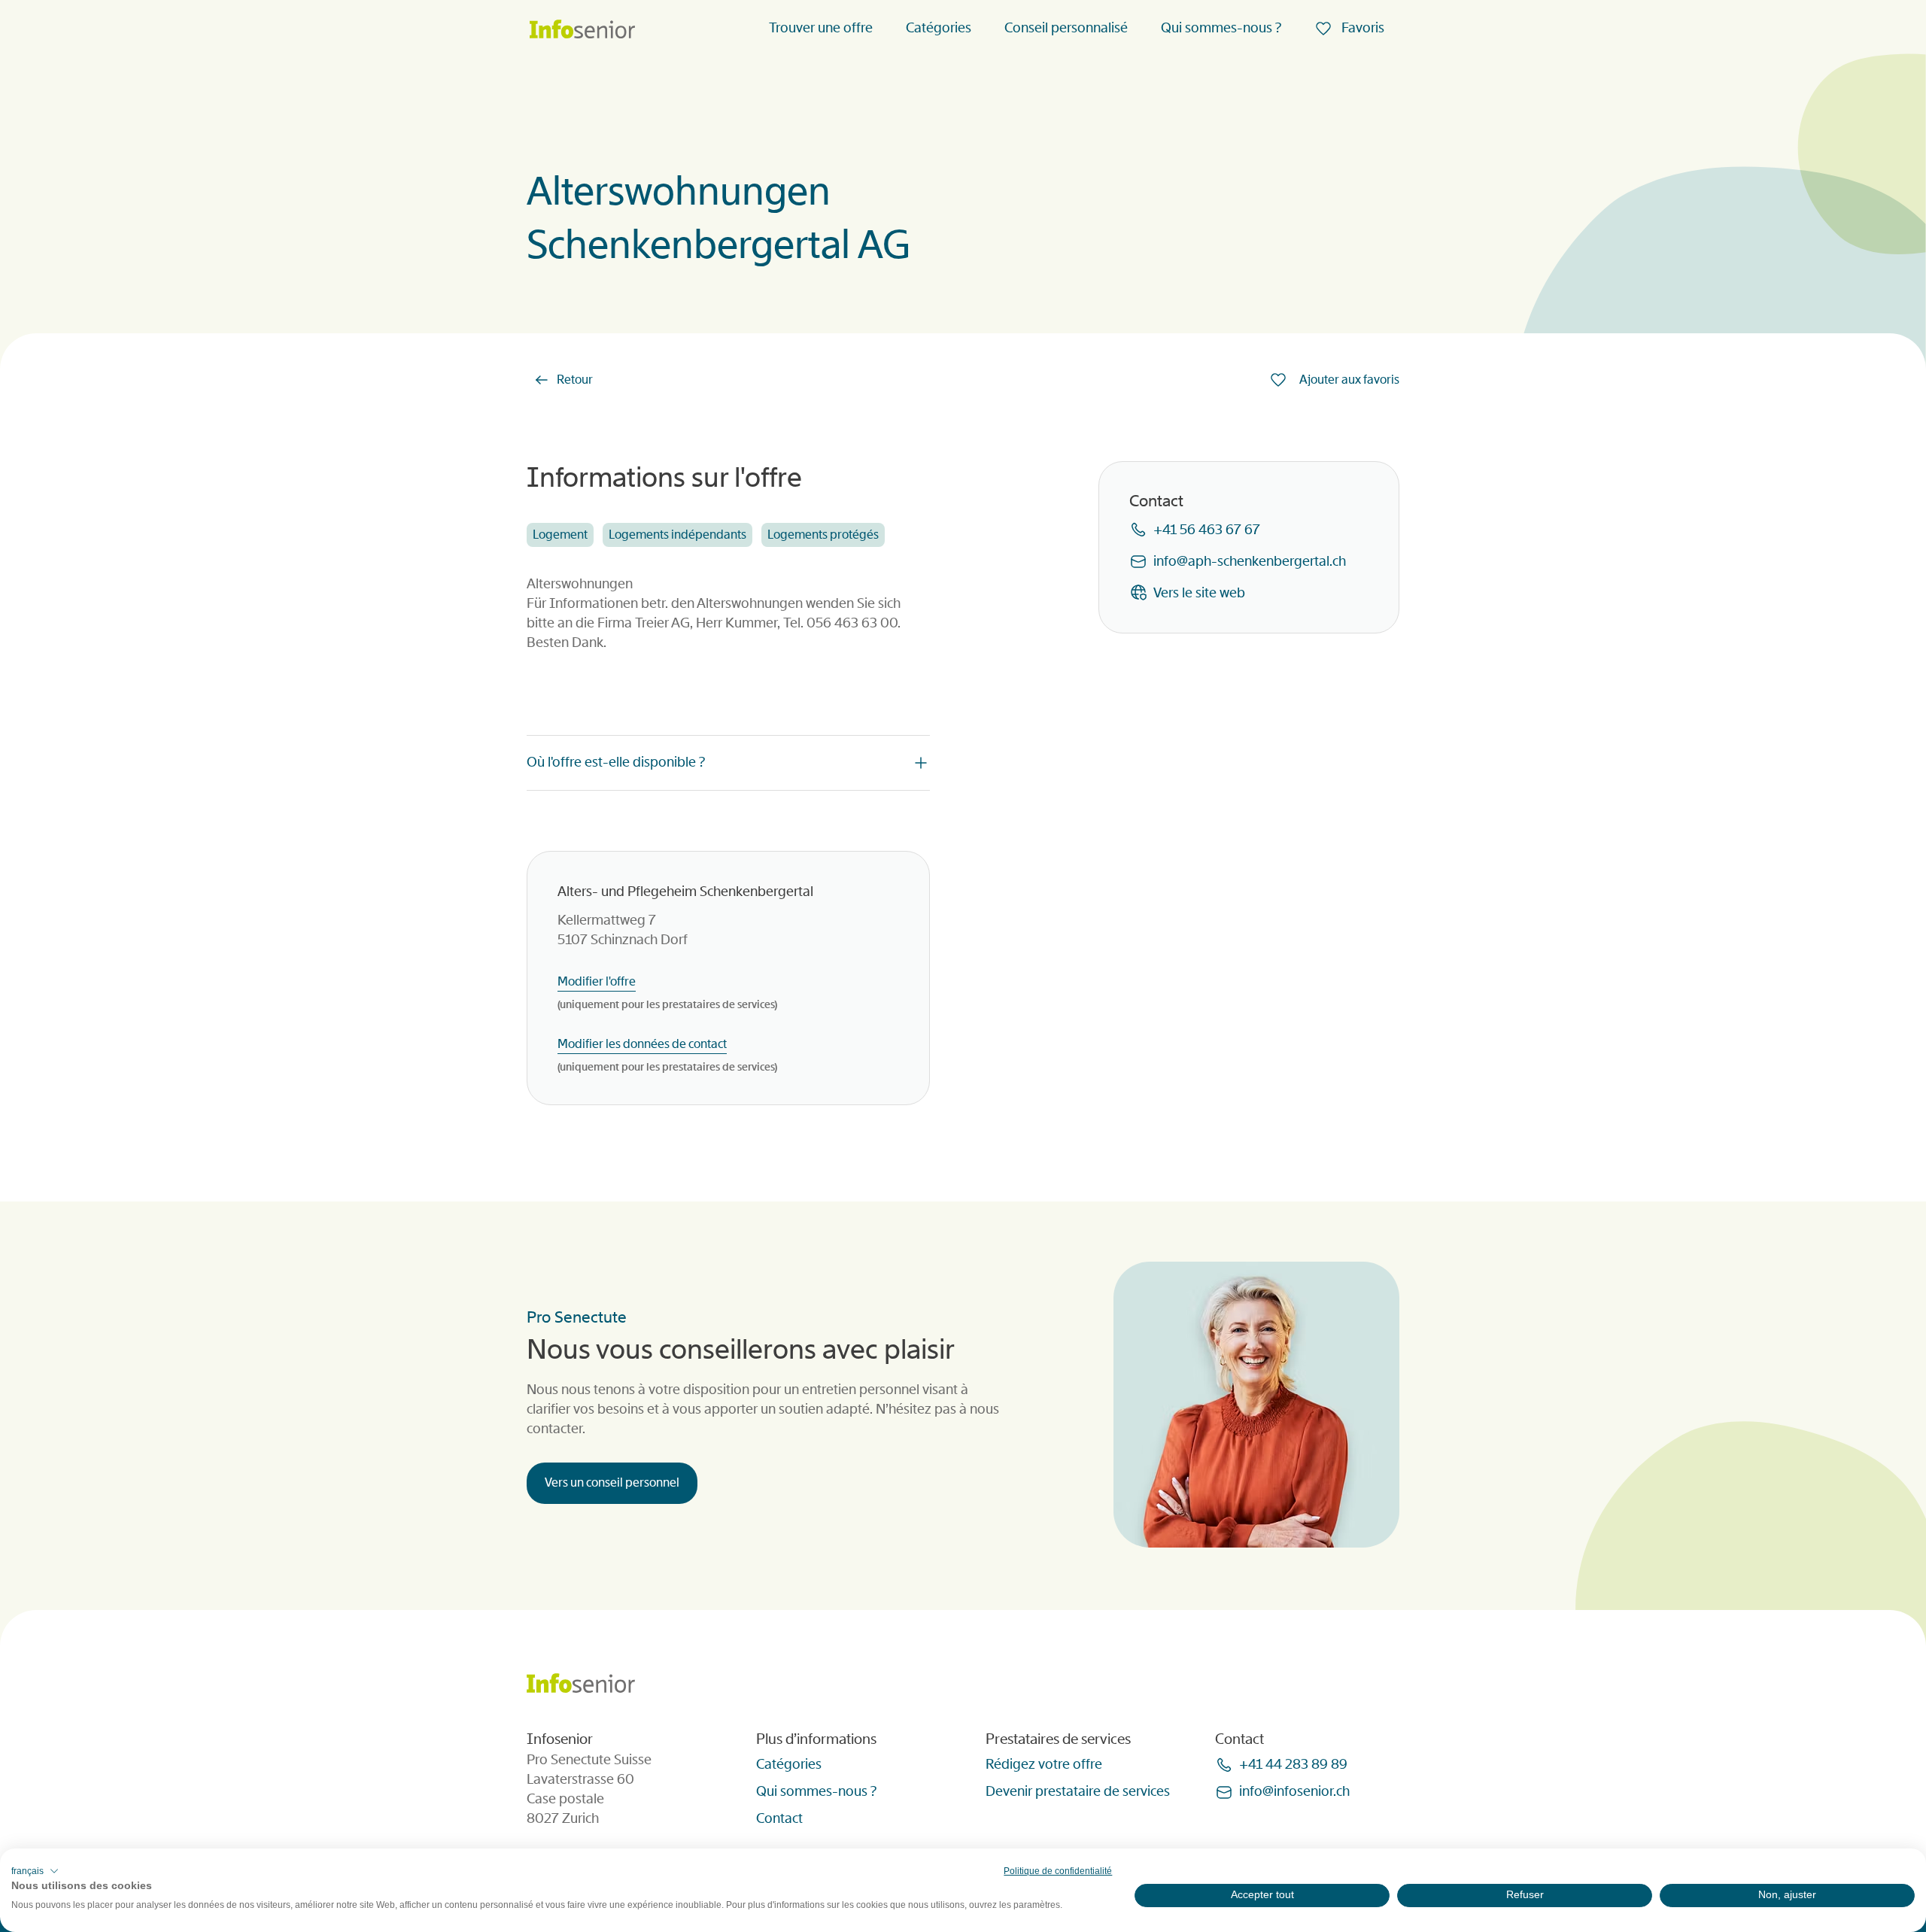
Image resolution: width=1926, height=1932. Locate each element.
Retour (575, 380)
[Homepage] (582, 30)
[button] (35, 1871)
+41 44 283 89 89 (1293, 1764)
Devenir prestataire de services (1078, 1791)
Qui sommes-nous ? (1221, 28)
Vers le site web (1199, 593)
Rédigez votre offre (1044, 1764)
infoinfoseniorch (1294, 1791)
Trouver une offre (821, 28)
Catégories (939, 28)
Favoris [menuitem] (1361, 28)
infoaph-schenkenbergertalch (1250, 561)
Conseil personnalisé (1066, 28)
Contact (779, 1818)
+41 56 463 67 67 (1207, 530)
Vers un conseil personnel (612, 1482)
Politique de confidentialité (1058, 1871)
